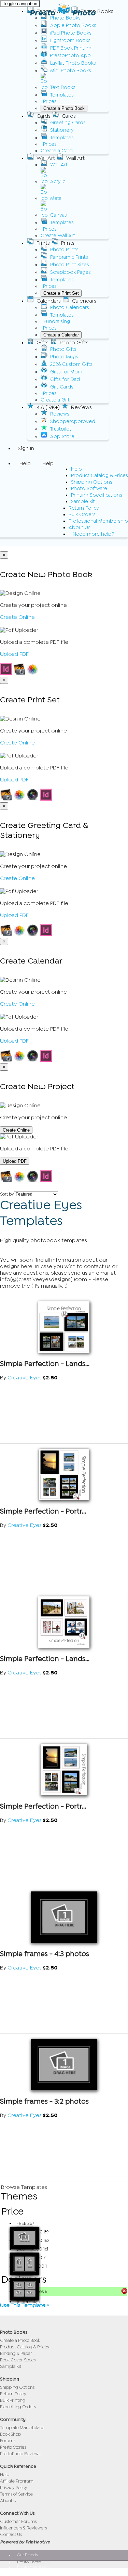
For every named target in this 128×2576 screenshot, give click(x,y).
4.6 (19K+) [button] (48, 407)
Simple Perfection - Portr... (43, 1511)
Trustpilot (61, 429)
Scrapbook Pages (70, 272)
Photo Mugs (64, 357)
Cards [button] (44, 116)
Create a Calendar (61, 335)
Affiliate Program (17, 2481)
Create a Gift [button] (55, 400)
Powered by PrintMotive (25, 2542)
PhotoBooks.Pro (32, 2572)
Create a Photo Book (64, 108)
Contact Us (11, 2534)
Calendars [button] (49, 301)
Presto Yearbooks (33, 2567)
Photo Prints (64, 250)
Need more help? (94, 534)
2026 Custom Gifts (71, 364)
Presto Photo (63, 13)
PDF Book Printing (71, 48)
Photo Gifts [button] (74, 343)
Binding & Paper (16, 2353)
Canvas (59, 215)
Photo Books (65, 18)
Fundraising (57, 322)
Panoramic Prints (69, 257)
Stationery (62, 130)
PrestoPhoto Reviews (20, 2454)
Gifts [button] (42, 343)
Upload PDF (14, 654)
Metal (56, 198)
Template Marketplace (22, 2428)
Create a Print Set (61, 293)
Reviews (60, 414)
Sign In (26, 448)
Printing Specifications (97, 495)
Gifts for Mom (66, 372)
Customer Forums (18, 2521)
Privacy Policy (14, 2488)
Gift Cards (62, 387)
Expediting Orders (18, 2407)
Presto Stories (13, 2447)
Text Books (63, 87)
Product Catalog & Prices (99, 476)
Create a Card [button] (57, 151)
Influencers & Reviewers (23, 2528)
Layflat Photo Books (73, 63)
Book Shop (10, 2434)
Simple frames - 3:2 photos (44, 2101)
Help (76, 469)
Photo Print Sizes (70, 265)
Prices (50, 101)
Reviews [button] (81, 407)
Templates (62, 95)
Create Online (17, 617)
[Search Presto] (18, 542)
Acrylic (58, 182)
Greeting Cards (68, 123)
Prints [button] (43, 243)
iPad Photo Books (71, 33)
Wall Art (59, 165)
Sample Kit (83, 502)
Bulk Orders (82, 515)
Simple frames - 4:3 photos (45, 1954)
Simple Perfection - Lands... (45, 1364)
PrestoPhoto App (70, 56)
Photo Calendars (70, 308)
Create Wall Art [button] (58, 236)
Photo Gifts (63, 349)
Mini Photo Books (71, 71)
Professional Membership (98, 521)
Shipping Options (92, 482)
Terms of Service (16, 2494)
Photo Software (89, 489)
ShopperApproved (73, 422)
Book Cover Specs (18, 2360)
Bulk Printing (13, 2400)
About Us (80, 528)
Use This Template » (25, 2305)
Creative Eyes (25, 1378)
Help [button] (25, 463)
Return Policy (84, 508)
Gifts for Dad (65, 379)
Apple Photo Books (73, 25)
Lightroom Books (70, 41)
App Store (62, 437)
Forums (8, 2441)
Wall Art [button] (46, 158)
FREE (25, 2223)
